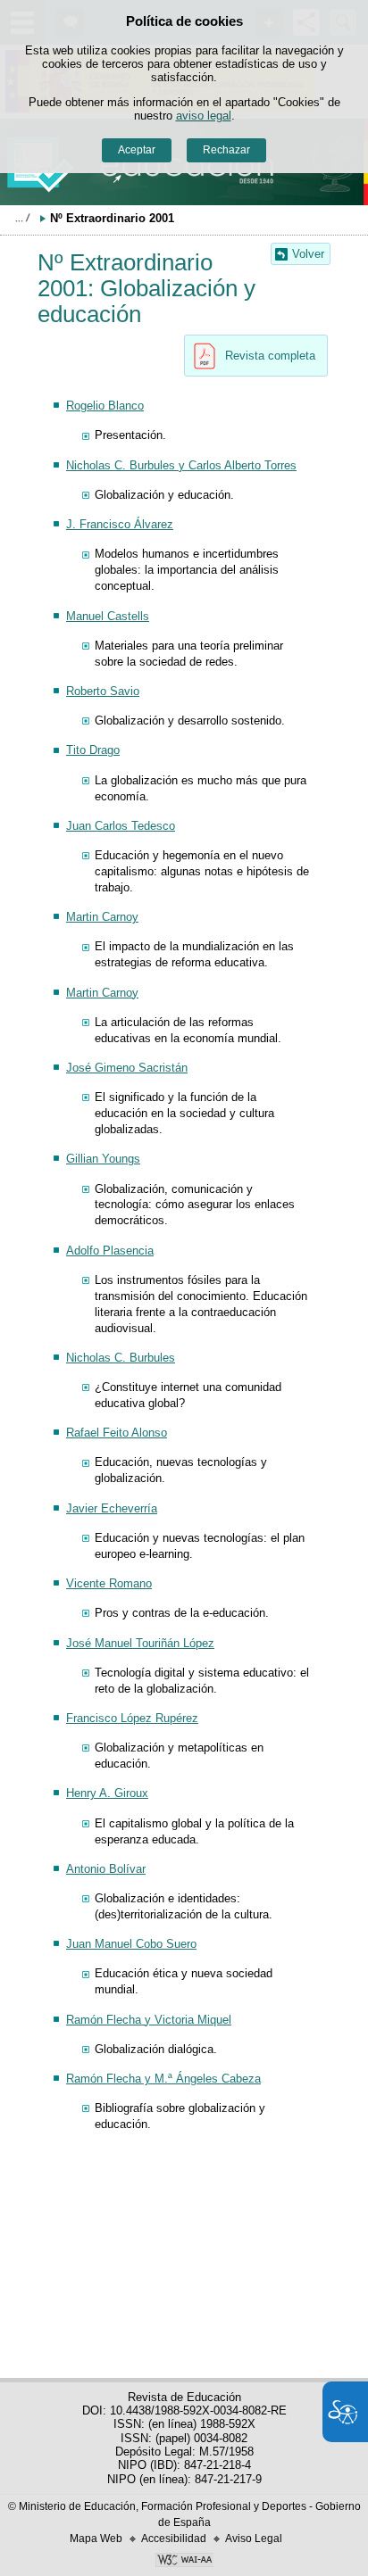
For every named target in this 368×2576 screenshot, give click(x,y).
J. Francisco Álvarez (120, 524)
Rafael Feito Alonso (117, 1433)
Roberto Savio (103, 691)
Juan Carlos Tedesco (121, 826)
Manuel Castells (108, 616)
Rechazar (226, 150)
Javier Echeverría (112, 1508)
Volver (308, 254)
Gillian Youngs (103, 1159)
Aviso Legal (254, 2539)
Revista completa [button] (270, 356)
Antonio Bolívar (106, 1869)
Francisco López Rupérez (132, 1718)
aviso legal (204, 116)
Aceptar (137, 150)
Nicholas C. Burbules (121, 1358)
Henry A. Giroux (107, 1793)
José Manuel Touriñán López (140, 1643)
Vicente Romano (109, 1583)
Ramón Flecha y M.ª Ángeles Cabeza (163, 2079)
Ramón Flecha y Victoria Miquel (149, 2020)
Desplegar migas (22, 218)
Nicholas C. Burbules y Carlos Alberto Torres (181, 465)
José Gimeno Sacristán (127, 1068)
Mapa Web (96, 2539)
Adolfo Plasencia (110, 1251)
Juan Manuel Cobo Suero (131, 1944)
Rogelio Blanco (105, 406)
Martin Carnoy (102, 917)
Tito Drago (93, 750)
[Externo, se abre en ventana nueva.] (184, 2562)
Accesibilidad (174, 2539)
